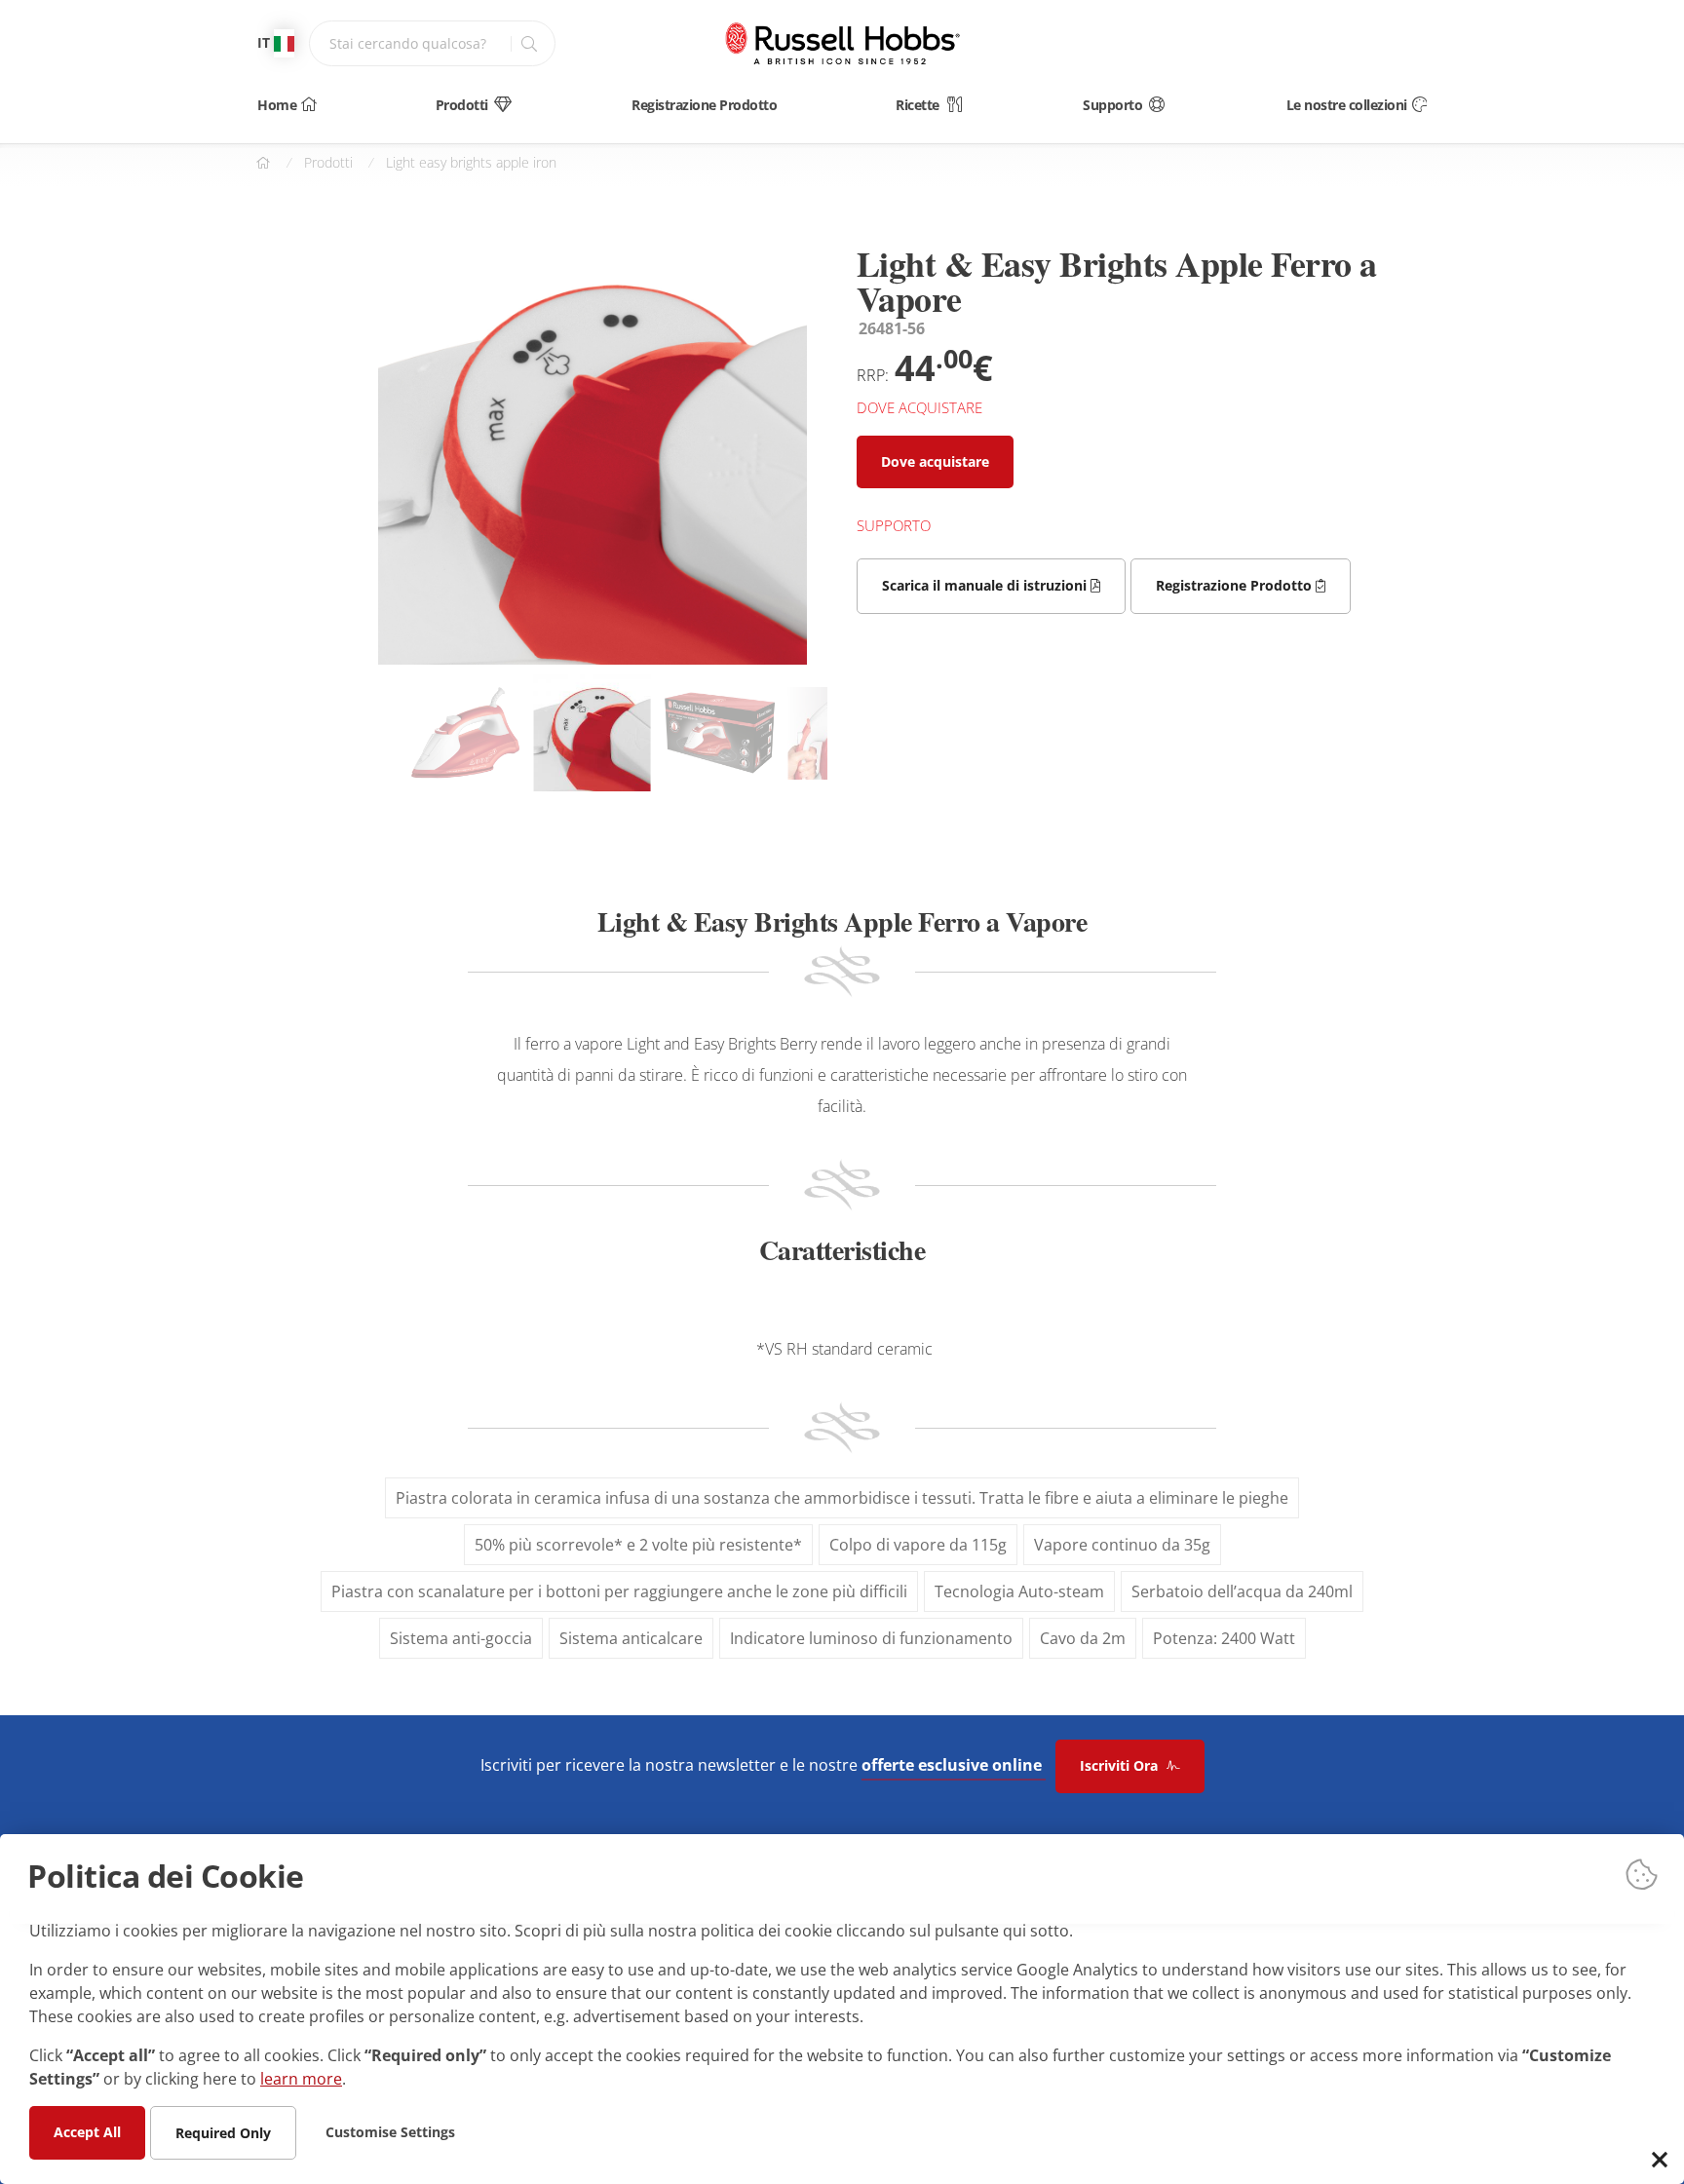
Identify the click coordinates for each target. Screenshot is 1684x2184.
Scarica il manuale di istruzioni (986, 585)
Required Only (223, 2132)
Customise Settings (390, 2131)
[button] (788, 617)
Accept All (87, 2131)
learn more (301, 2078)
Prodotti (462, 105)
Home (277, 105)
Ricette (918, 105)
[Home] (842, 43)
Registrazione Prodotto (704, 105)
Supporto (1112, 105)
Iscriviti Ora (1121, 1765)
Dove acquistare (935, 461)
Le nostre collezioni (1347, 105)
